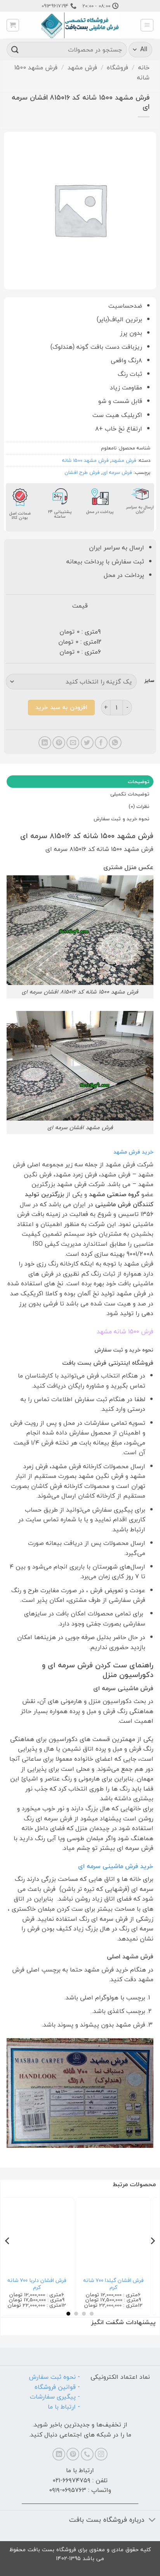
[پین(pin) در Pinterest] (59, 743)
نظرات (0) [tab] (139, 806)
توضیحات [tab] (139, 782)
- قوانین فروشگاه (57, 2387)
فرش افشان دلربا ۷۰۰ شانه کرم (42, 2284)
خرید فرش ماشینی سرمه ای (116, 1866)
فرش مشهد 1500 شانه (85, 460)
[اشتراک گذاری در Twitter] (87, 743)
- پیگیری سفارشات (55, 2397)
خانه (144, 67)
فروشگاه (117, 67)
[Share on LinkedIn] (45, 743)
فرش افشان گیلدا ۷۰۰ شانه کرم (118, 2284)
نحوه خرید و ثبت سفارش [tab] (122, 819)
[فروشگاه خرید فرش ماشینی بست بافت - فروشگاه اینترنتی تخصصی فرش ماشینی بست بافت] (80, 25)
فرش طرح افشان (82, 472)
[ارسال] (15, 49)
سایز (149, 681)
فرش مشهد (82, 67)
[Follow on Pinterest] (73, 2454)
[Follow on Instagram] (101, 2454)
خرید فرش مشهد (133, 1152)
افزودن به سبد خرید (61, 707)
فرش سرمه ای (117, 472)
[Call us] (87, 2454)
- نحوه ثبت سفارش (54, 2377)
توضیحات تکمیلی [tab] (130, 794)
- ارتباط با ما (64, 2407)
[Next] (8, 2256)
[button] (147, 25)
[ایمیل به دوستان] (73, 743)
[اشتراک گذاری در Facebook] (101, 743)
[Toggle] (152, 2521)
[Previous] (152, 2256)
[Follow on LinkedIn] (59, 2454)
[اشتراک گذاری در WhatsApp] (115, 743)
